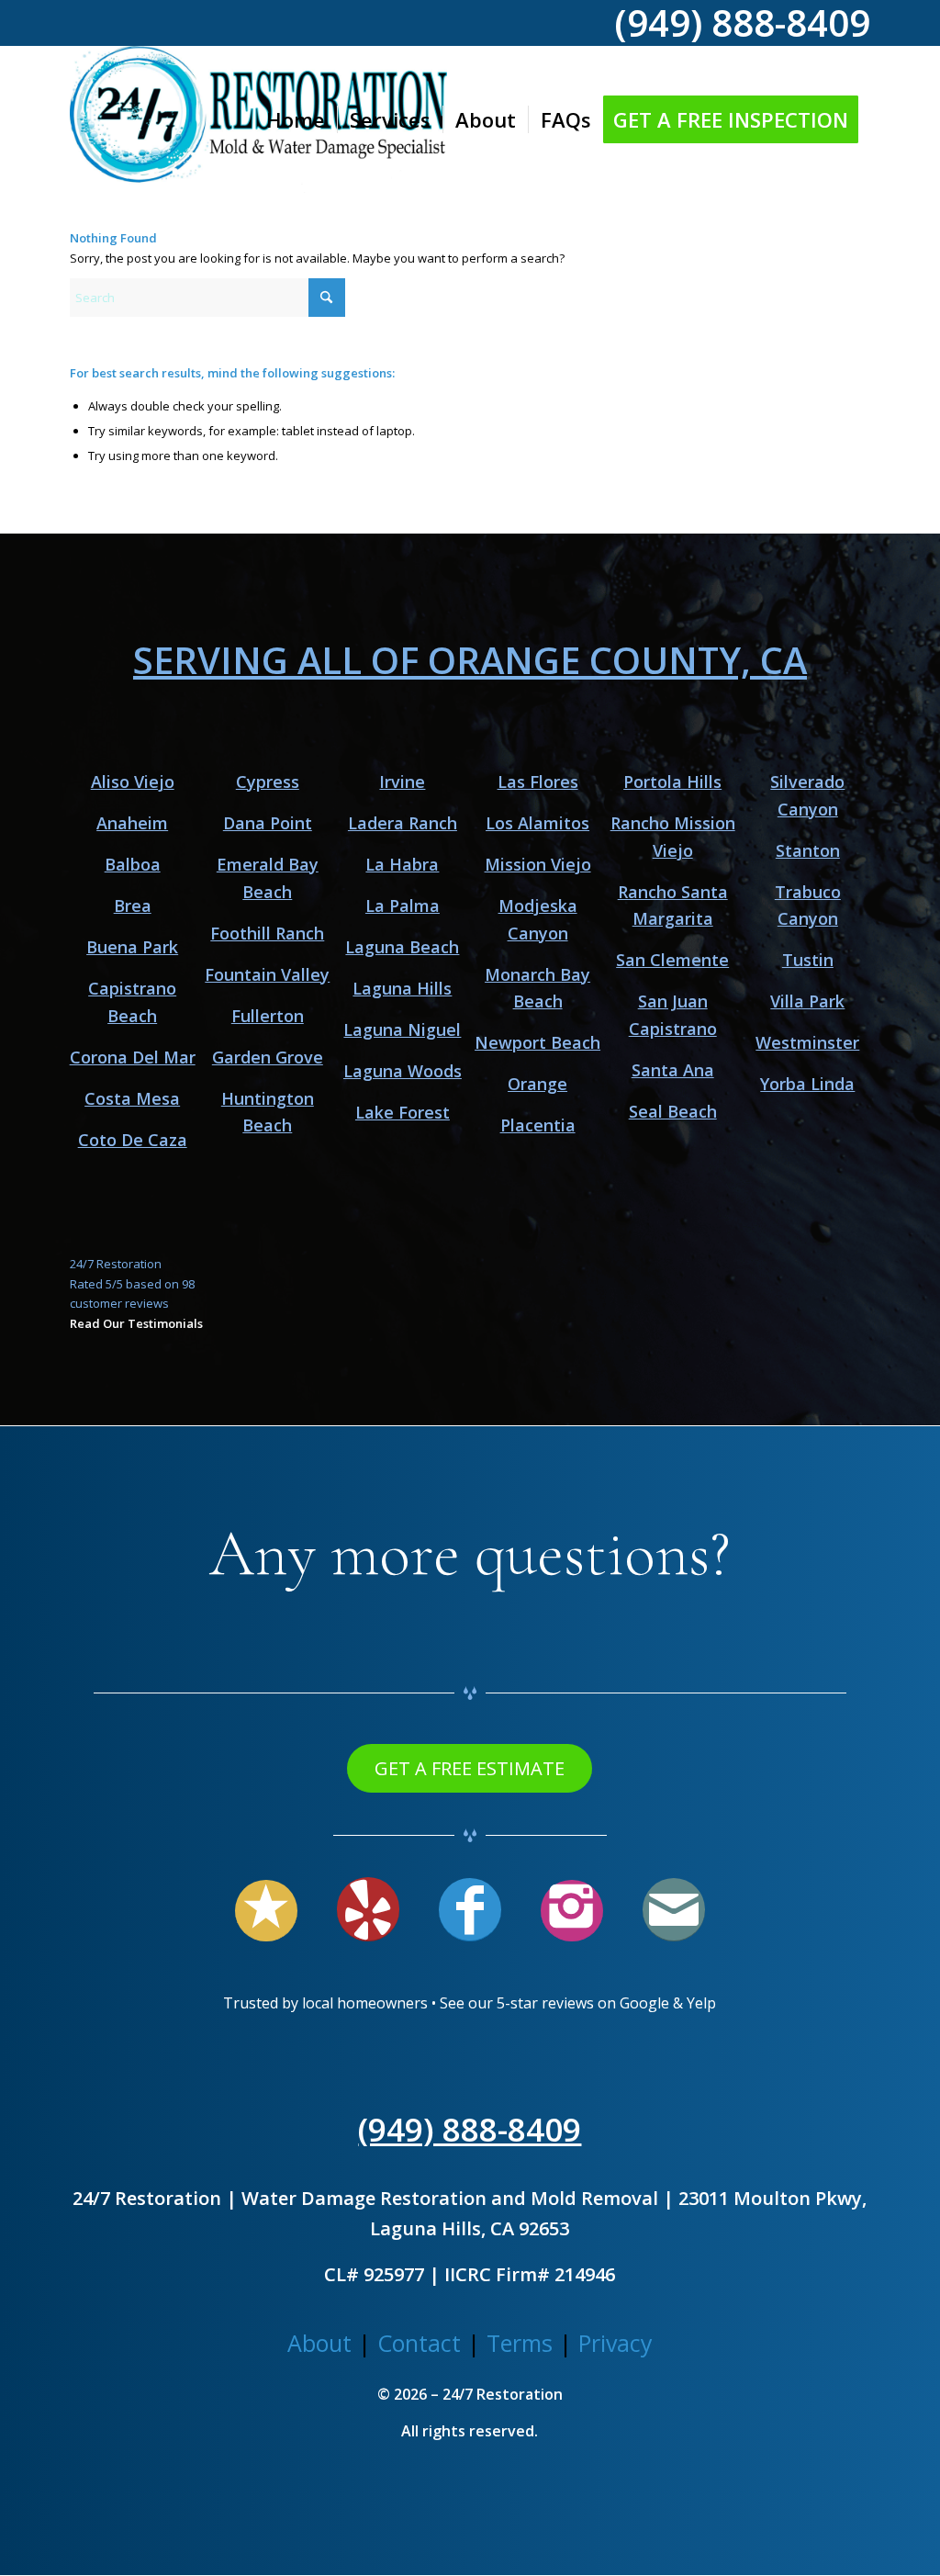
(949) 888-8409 (470, 2129)
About (319, 2343)
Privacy (615, 2343)
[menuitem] (296, 119)
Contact (419, 2343)
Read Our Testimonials (136, 1323)
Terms (520, 2343)
